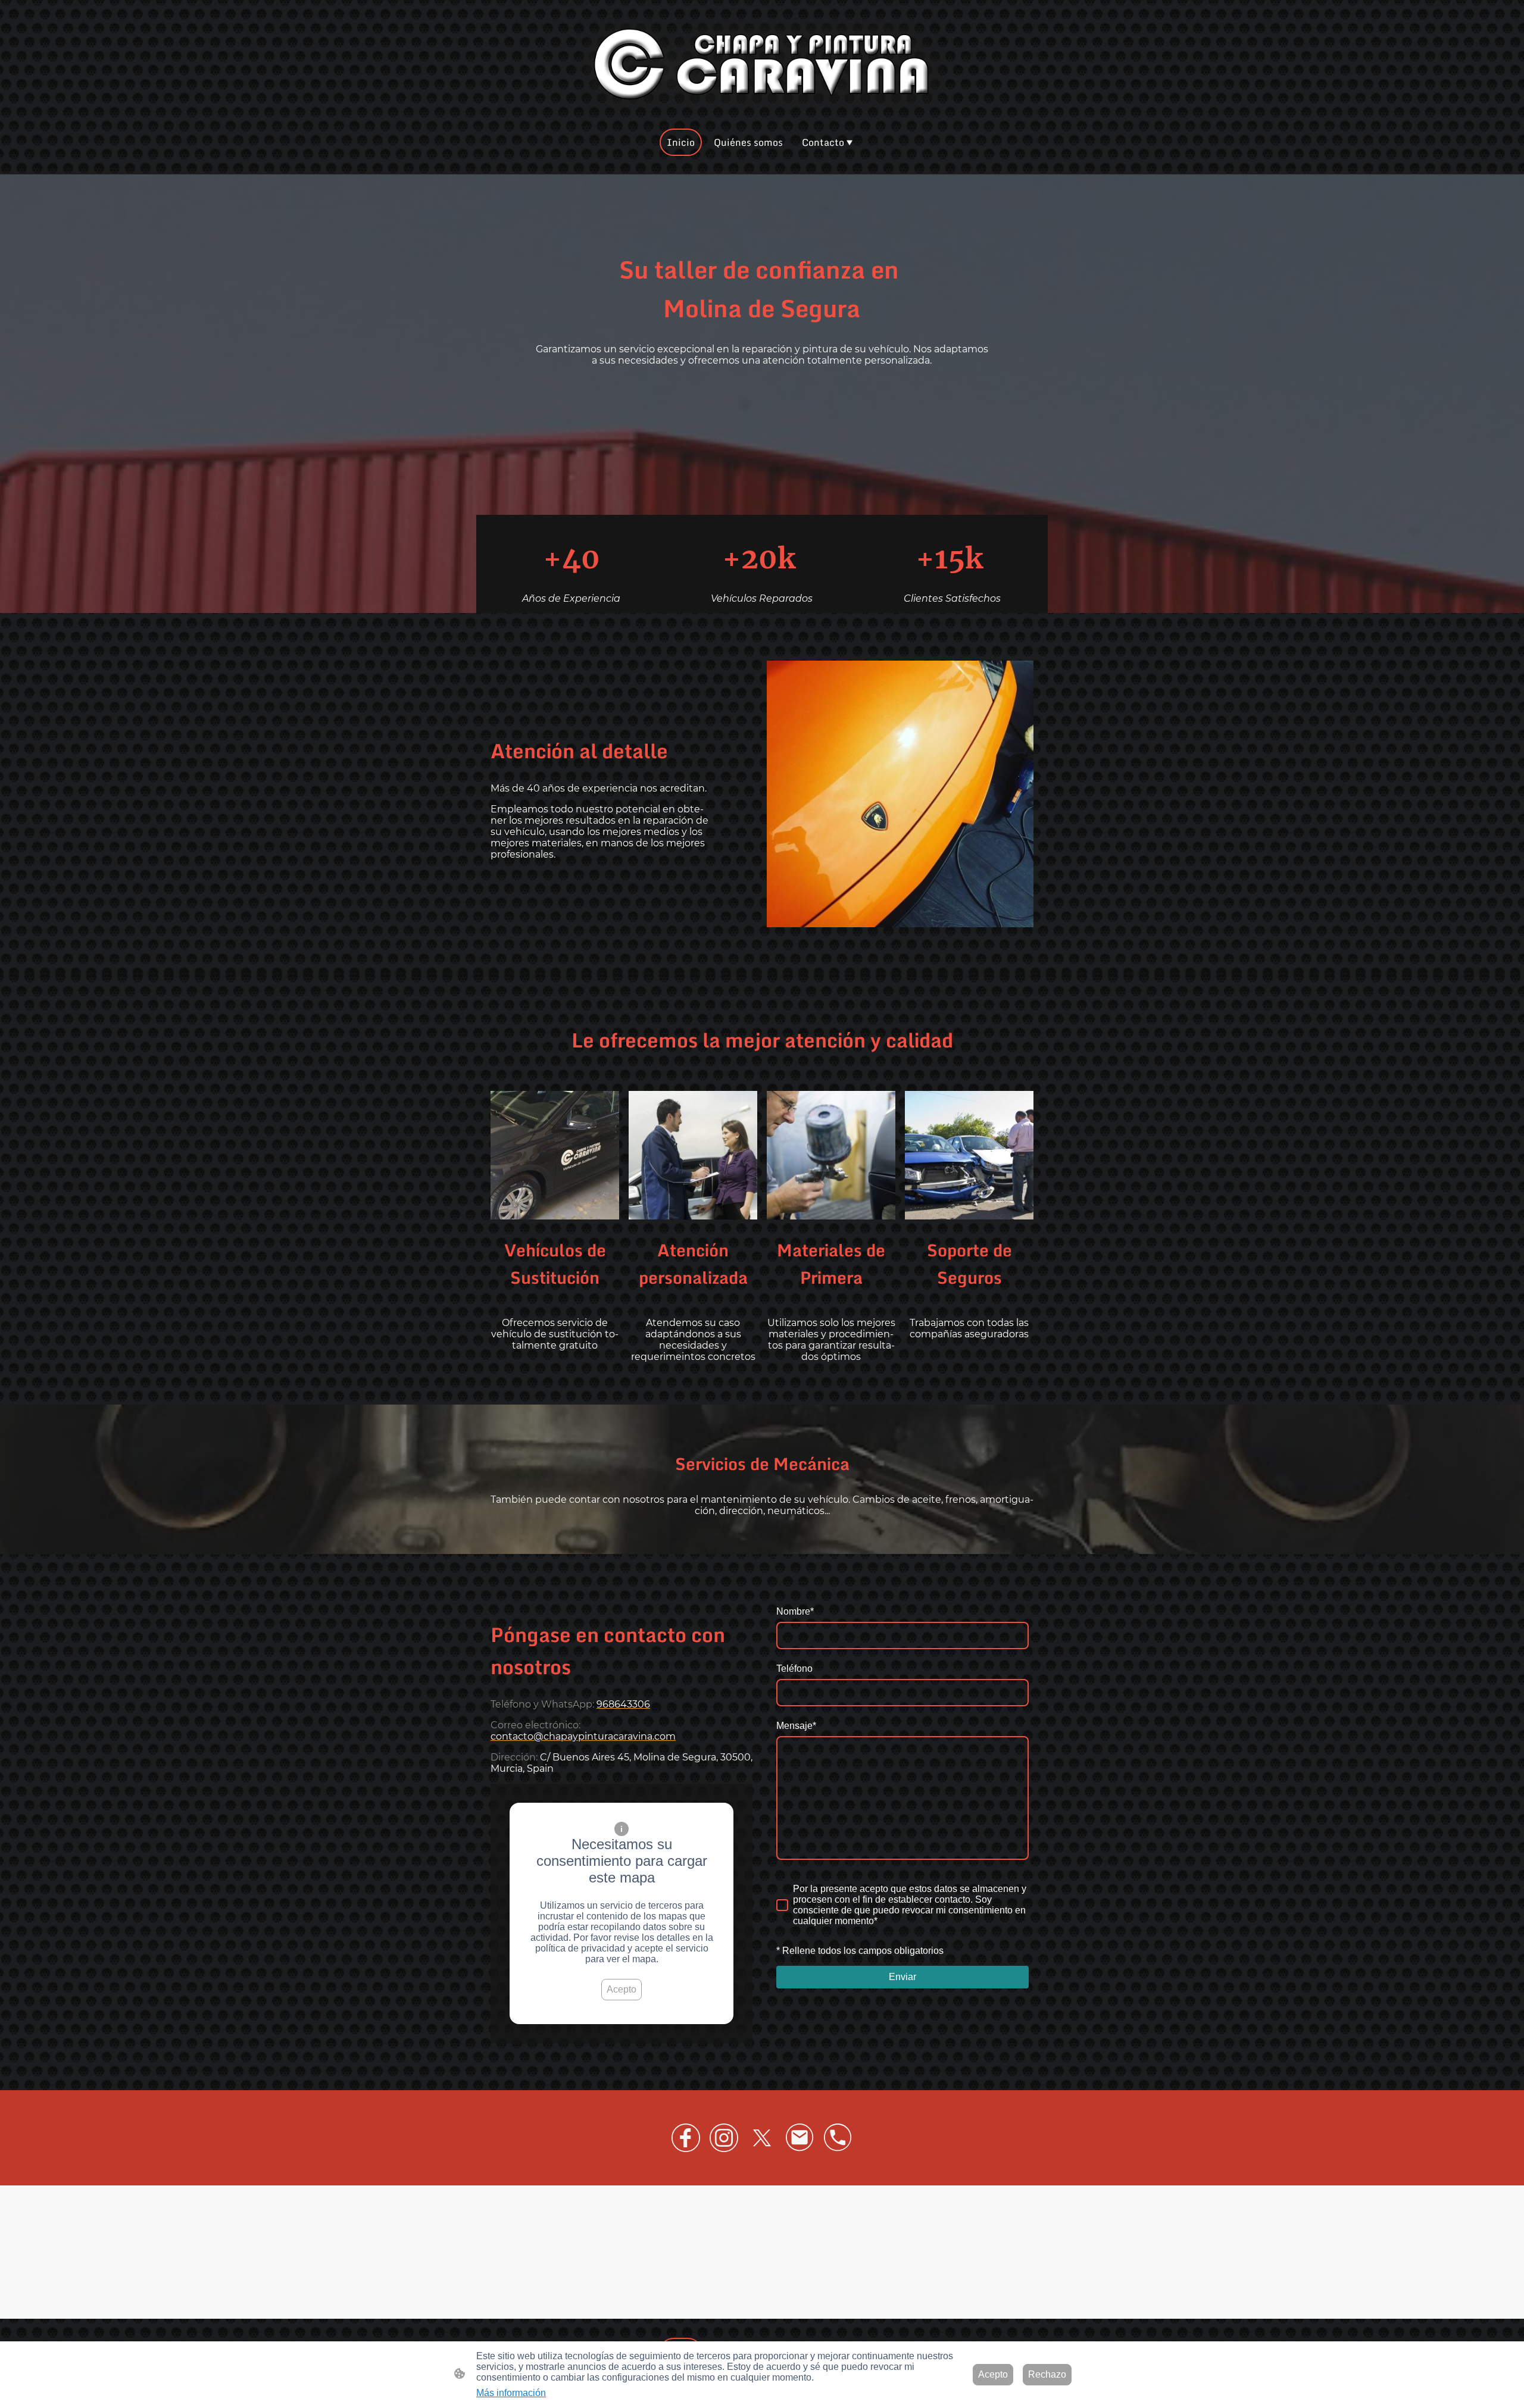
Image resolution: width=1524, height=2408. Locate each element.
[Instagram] (724, 2138)
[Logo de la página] (762, 64)
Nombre (795, 1611)
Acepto (622, 1989)
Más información (511, 2393)
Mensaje (796, 1726)
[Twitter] (762, 2138)
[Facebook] (686, 2138)
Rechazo (1047, 2374)
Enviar (902, 1977)
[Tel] (838, 2138)
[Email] (800, 2138)
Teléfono (794, 1669)
